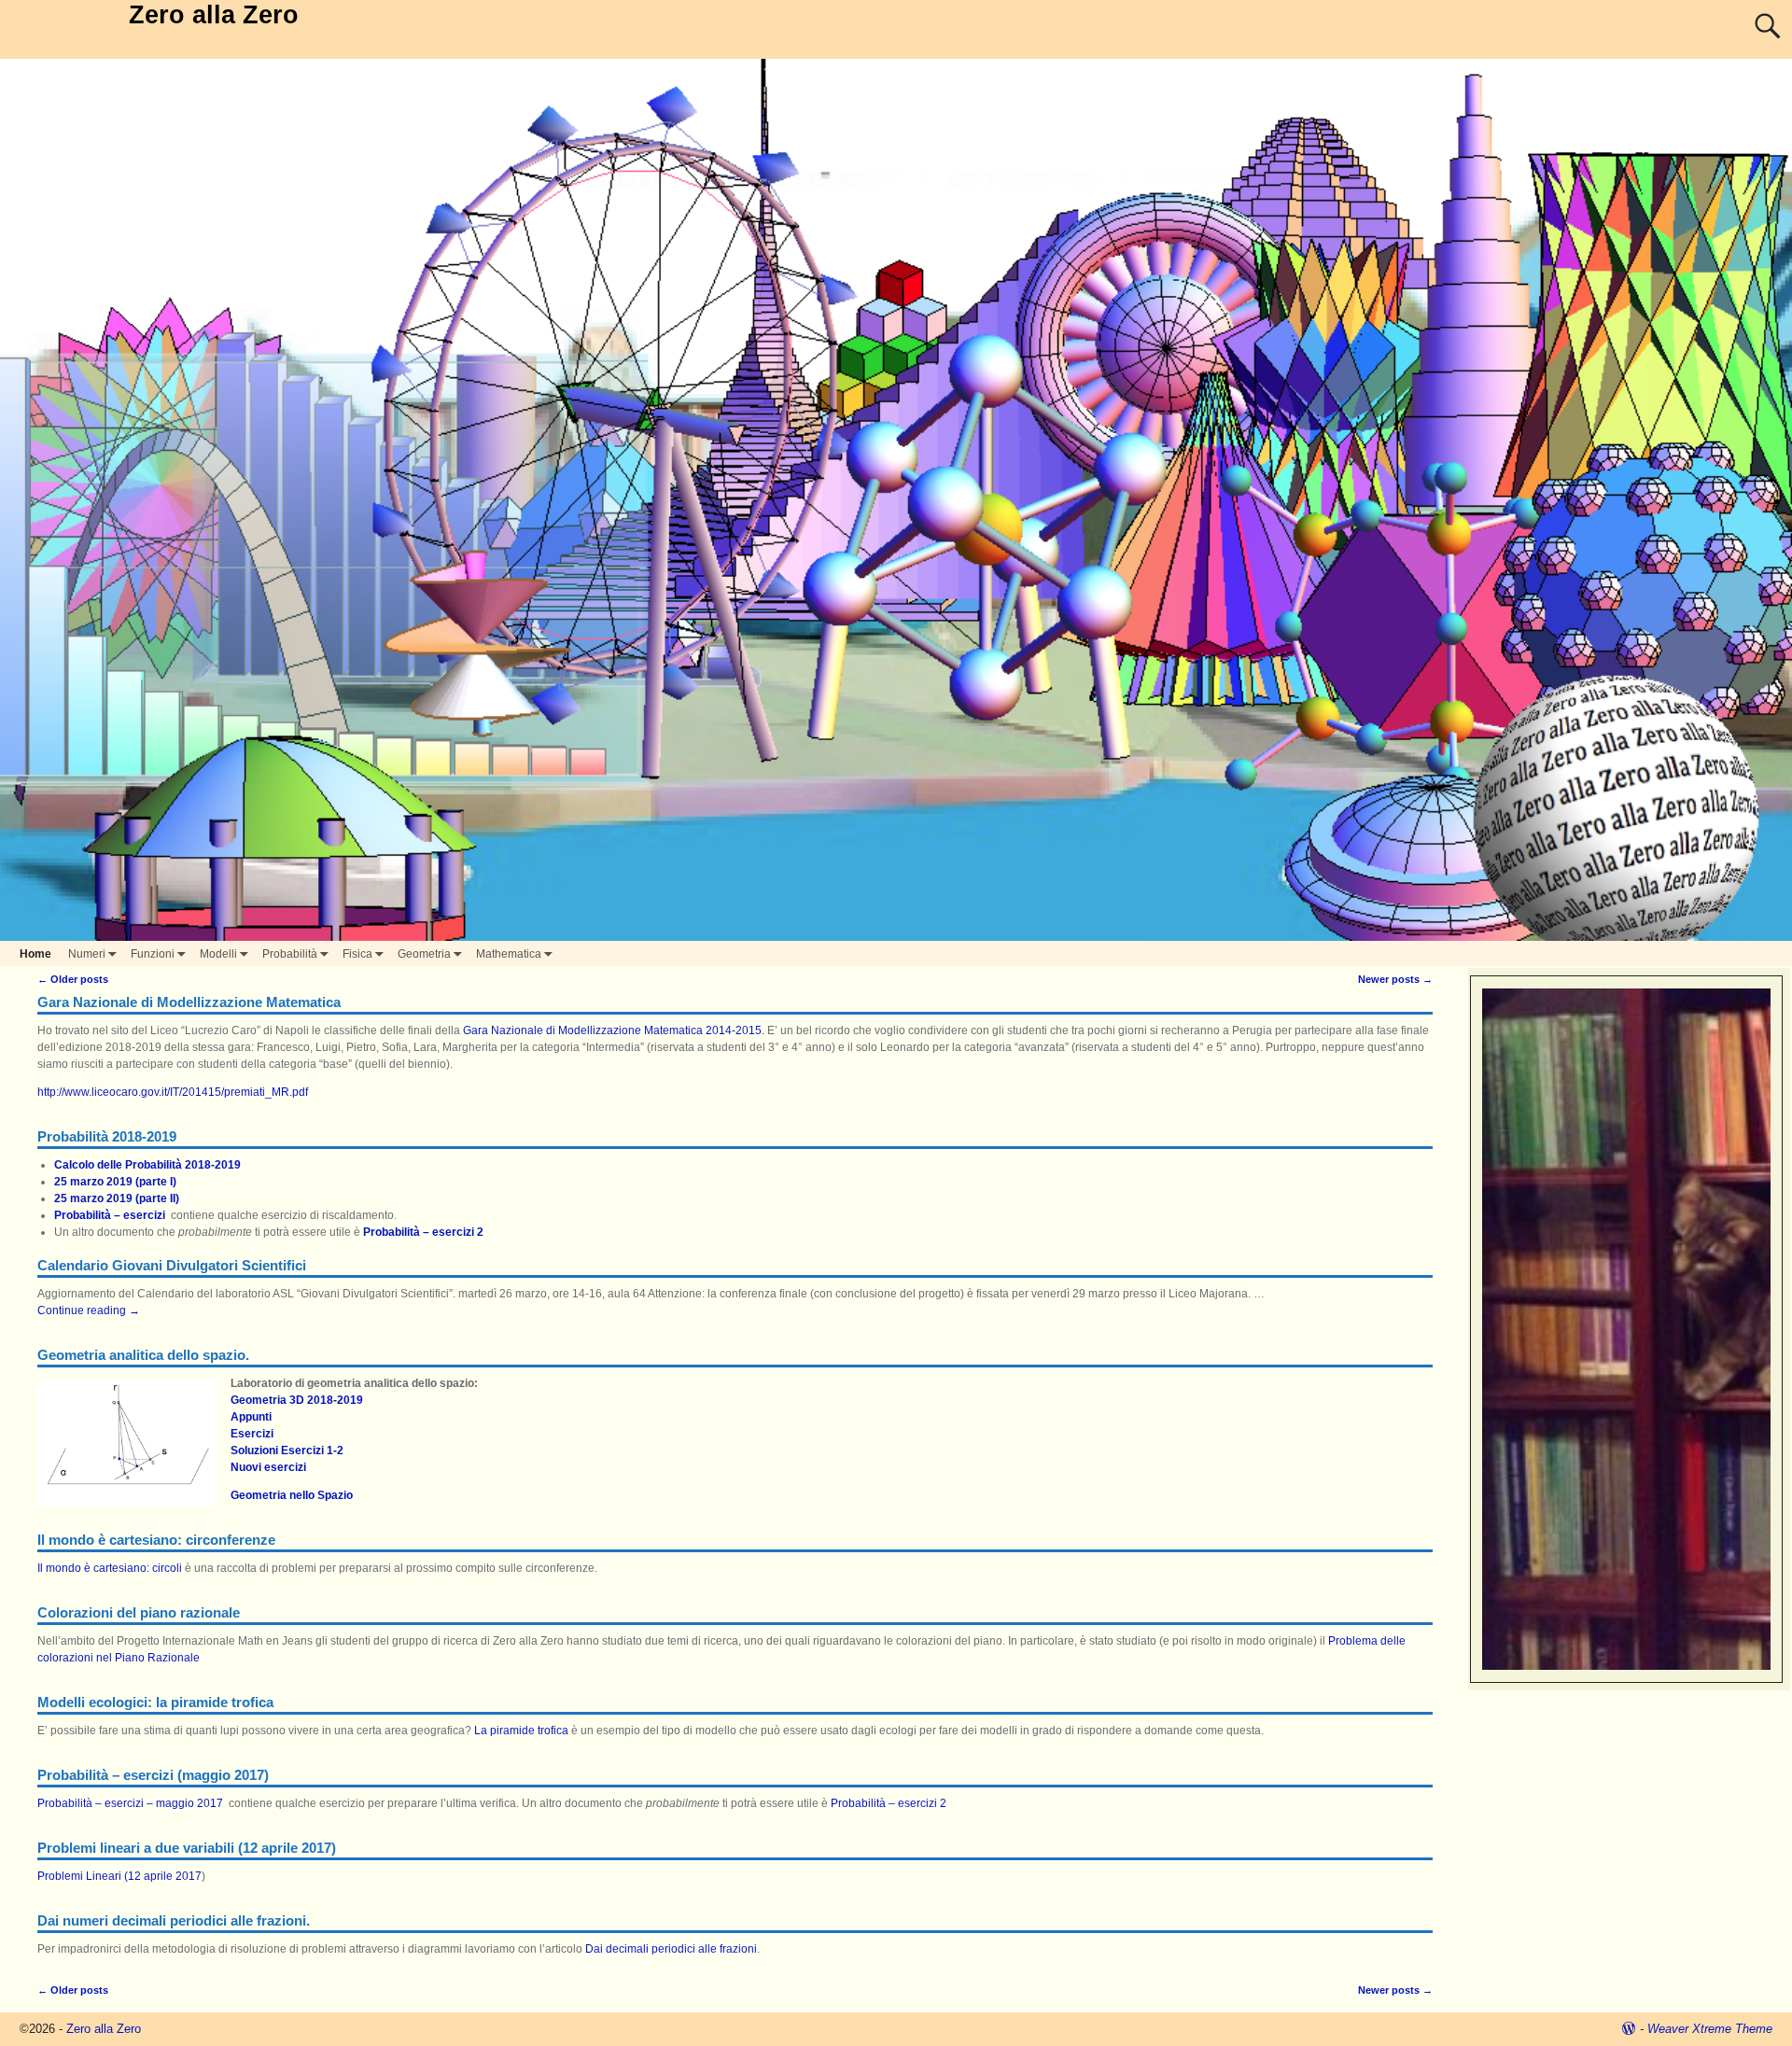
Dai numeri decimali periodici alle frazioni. (174, 1920)
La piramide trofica (521, 1731)
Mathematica (509, 954)
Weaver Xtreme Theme (1710, 2029)
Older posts (73, 979)
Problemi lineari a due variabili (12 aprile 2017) (187, 1848)
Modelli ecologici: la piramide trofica (155, 1702)
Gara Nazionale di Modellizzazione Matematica (189, 1002)
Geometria (424, 954)
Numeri (87, 954)
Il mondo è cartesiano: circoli (110, 1568)
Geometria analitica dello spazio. (143, 1355)
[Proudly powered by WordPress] (1629, 2029)
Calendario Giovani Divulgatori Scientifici (172, 1265)
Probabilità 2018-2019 (107, 1136)
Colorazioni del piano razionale (139, 1612)
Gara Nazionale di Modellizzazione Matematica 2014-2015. (614, 1030)
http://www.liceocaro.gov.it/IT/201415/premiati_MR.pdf (173, 1092)
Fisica (357, 954)
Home (35, 954)
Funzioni (153, 954)
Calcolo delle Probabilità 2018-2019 (147, 1165)
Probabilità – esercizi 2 (423, 1232)
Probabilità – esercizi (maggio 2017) (153, 1775)
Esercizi (252, 1434)
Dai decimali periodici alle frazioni (671, 1949)
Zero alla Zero (214, 15)
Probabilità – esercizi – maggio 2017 (130, 1803)
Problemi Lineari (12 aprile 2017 (119, 1876)
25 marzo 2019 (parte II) (117, 1198)
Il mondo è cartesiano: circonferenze (156, 1540)
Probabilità (290, 954)
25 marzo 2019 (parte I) (115, 1182)
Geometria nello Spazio (292, 1495)
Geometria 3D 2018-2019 (297, 1400)
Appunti (251, 1417)
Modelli (218, 954)
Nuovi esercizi (268, 1467)
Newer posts (1395, 979)
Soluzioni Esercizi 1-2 (287, 1450)
